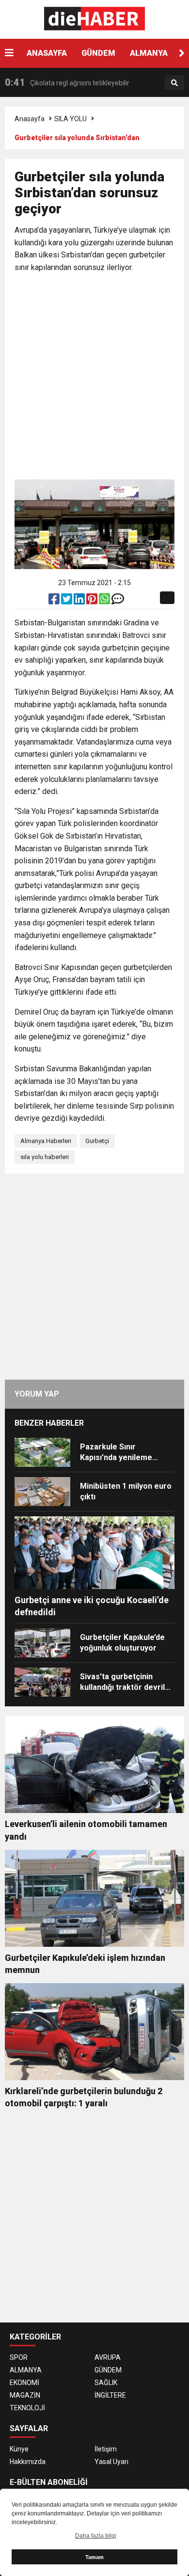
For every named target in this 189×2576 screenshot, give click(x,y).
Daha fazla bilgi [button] (96, 2536)
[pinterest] (93, 601)
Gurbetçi (97, 1141)
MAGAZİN (25, 2395)
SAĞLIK (106, 2383)
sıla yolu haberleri (45, 1157)
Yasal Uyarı (111, 2462)
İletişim (106, 2449)
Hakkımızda (28, 2462)
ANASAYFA (47, 53)
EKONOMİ (24, 2383)
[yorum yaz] (118, 601)
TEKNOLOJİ (27, 2408)
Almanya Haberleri (46, 1141)
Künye (19, 2449)
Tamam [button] (94, 2557)
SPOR (19, 2357)
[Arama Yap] (174, 83)
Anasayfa (30, 119)
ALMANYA (149, 53)
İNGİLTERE (110, 2395)
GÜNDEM (98, 53)
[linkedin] (80, 601)
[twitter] (67, 601)
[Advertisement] (94, 378)
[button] (182, 53)
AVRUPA (108, 2357)
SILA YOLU (71, 119)
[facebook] (55, 601)
